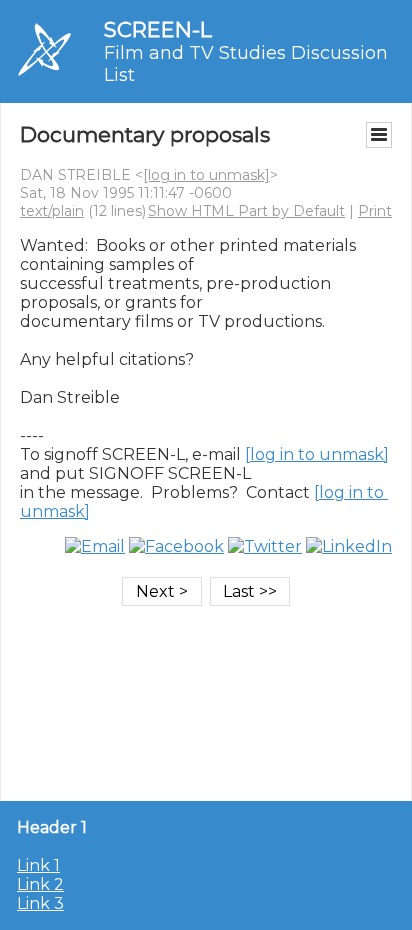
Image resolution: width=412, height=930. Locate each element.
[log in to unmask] (206, 175)
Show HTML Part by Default (246, 211)
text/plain (52, 211)
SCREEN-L (158, 29)
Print (375, 211)
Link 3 (40, 903)
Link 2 (40, 884)
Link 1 (38, 865)
